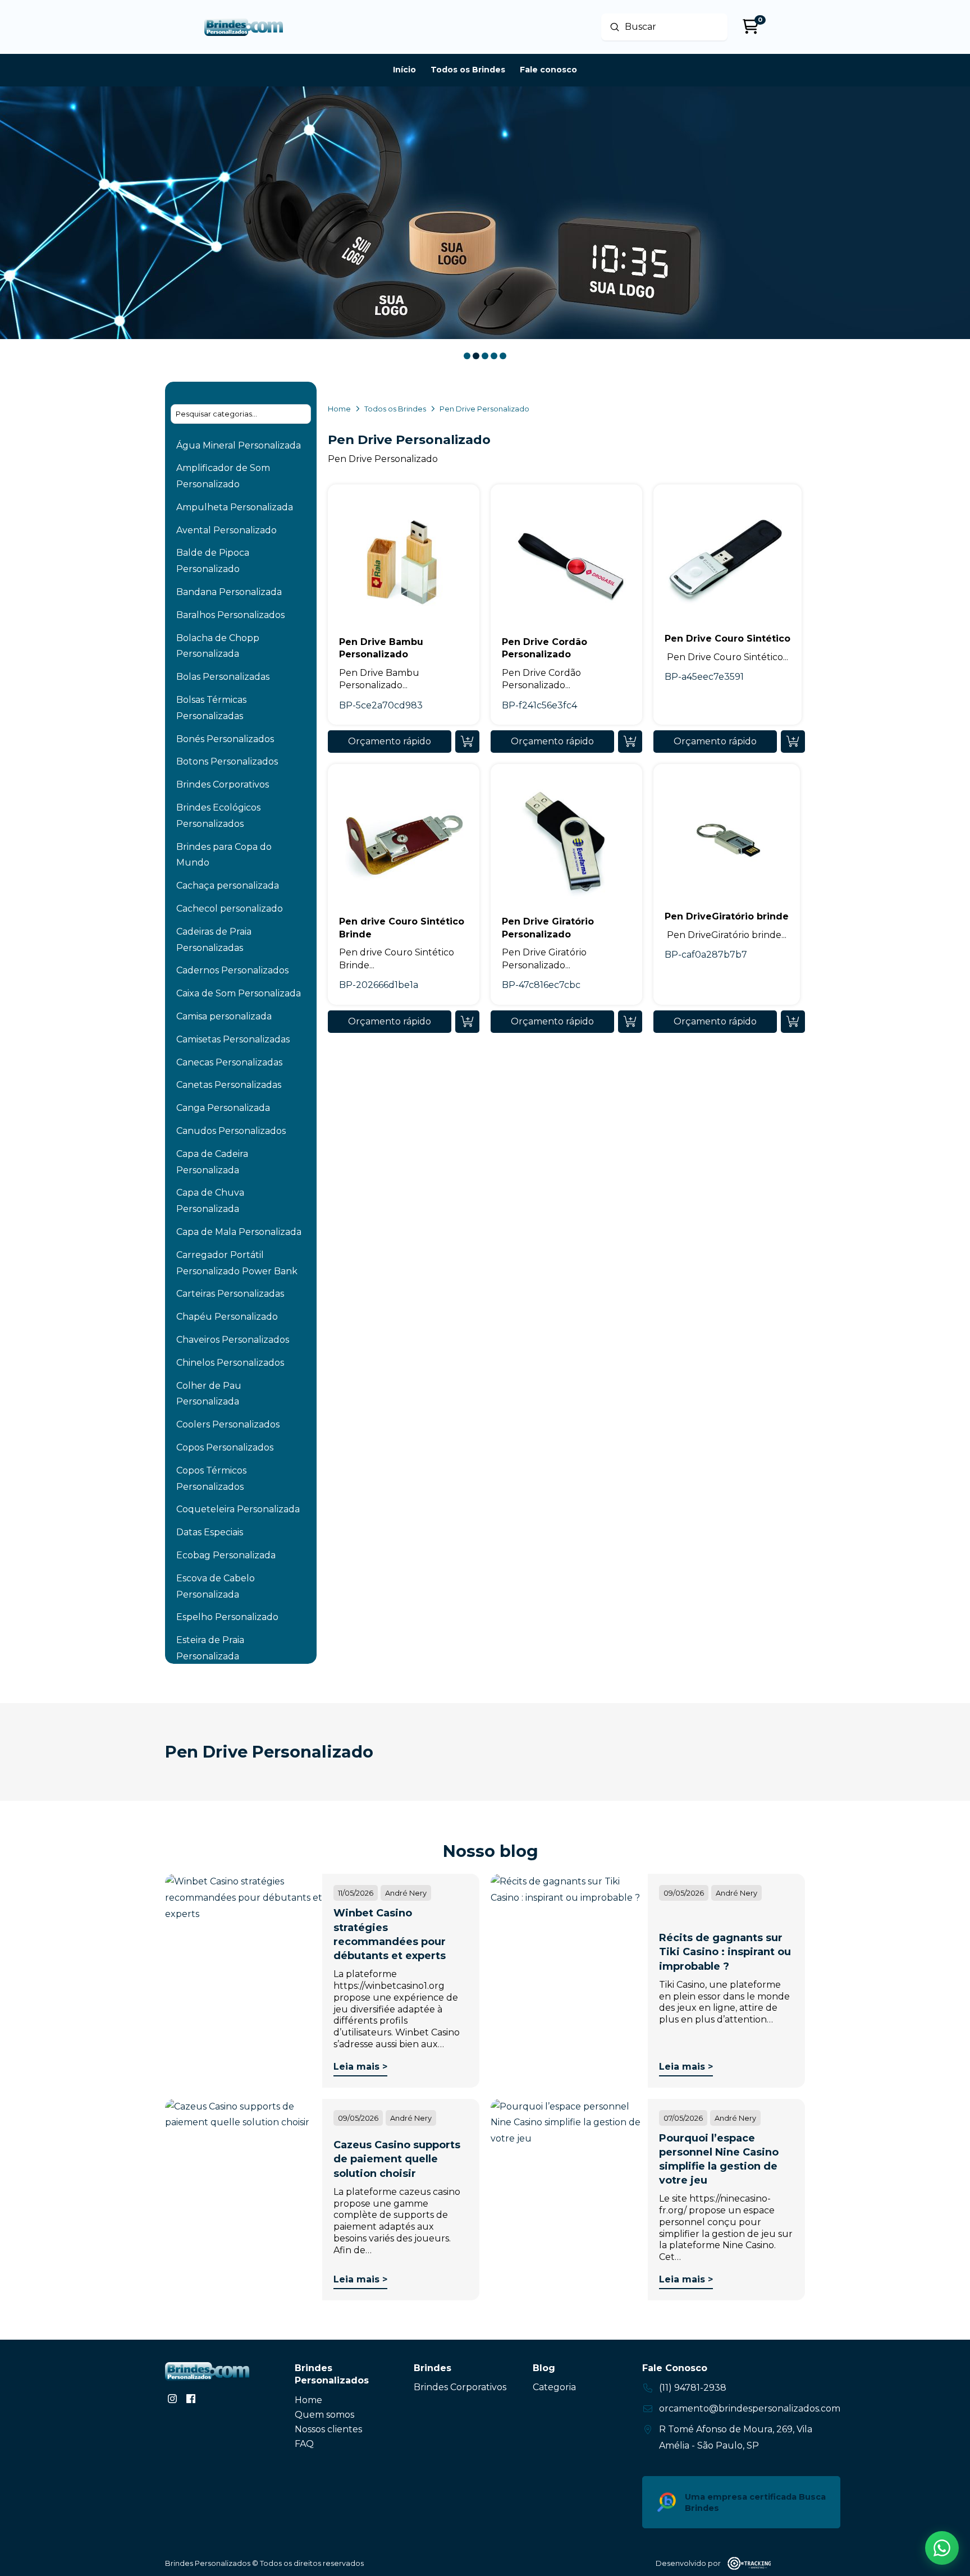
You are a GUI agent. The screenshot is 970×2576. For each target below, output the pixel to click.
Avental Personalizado (227, 530)
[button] (390, 742)
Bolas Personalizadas (223, 677)
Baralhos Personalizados (230, 615)
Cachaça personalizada (228, 886)
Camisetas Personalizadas (233, 1039)
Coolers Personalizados (228, 1424)
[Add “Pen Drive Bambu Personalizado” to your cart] (467, 742)
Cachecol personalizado (230, 909)
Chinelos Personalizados (230, 1363)
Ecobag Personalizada (226, 1555)
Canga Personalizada (223, 1108)
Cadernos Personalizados (232, 970)
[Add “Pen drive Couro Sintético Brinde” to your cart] (467, 1022)
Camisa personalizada (224, 1016)
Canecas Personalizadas (229, 1062)
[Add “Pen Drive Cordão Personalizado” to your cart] (630, 742)
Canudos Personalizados (231, 1131)
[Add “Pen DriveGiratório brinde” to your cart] (793, 1022)
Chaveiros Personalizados (233, 1340)
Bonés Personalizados (225, 739)
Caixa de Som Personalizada (239, 993)
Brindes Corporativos (223, 784)
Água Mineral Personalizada (239, 445)
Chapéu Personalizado (227, 1317)
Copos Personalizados (225, 1447)
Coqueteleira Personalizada (238, 1509)
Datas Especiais (210, 1532)
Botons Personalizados (227, 761)
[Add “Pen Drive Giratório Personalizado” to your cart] (630, 1022)
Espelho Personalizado (227, 1617)
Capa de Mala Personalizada (239, 1232)
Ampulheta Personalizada (235, 507)
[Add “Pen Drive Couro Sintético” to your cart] (793, 742)
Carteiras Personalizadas (230, 1294)
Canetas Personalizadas (229, 1085)
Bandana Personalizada (229, 592)
